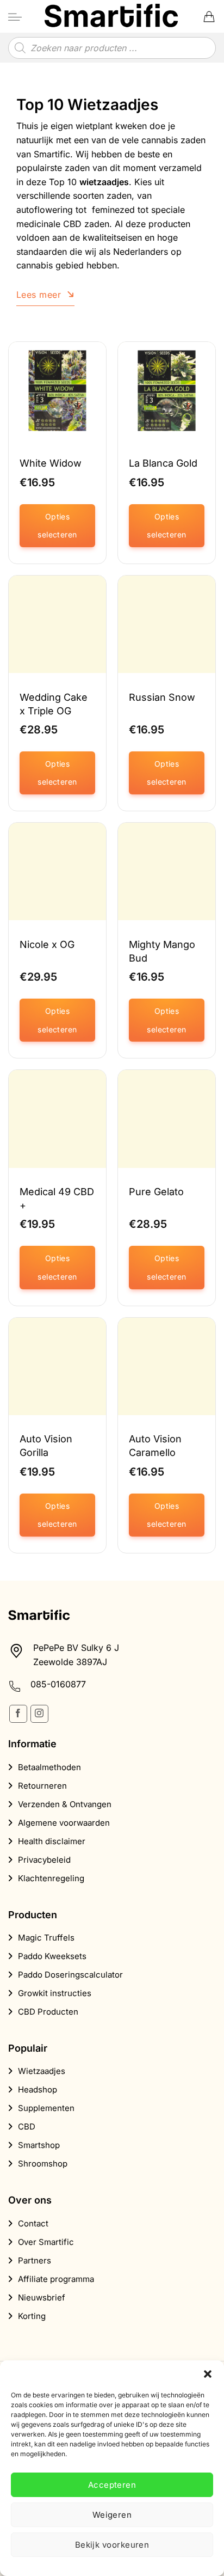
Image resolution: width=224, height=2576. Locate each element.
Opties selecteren (57, 526)
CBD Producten (48, 2012)
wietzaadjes (104, 182)
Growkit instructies (55, 1993)
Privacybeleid (44, 1860)
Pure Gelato (156, 1192)
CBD (27, 2127)
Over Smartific (46, 2242)
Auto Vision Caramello (155, 1446)
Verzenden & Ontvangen (65, 1804)
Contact (33, 2223)
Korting (32, 2316)
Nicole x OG (47, 944)
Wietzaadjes (42, 2071)
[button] (208, 2374)
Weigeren (112, 2515)
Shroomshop (43, 2164)
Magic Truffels (46, 1938)
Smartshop (39, 2145)
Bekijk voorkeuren (112, 2545)
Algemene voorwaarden (64, 1823)
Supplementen (46, 2108)
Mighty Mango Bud (162, 951)
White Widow (51, 463)
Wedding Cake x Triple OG (54, 704)
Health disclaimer (52, 1841)
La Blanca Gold (163, 463)
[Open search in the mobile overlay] (112, 48)
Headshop (38, 2089)
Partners (35, 2260)
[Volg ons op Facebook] (18, 1714)
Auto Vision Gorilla (46, 1446)
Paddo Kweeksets (52, 1956)
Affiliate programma (56, 2279)
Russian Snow (162, 697)
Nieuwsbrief (42, 2297)
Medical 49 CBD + (57, 1198)
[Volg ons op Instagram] (39, 1714)
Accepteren (112, 2485)
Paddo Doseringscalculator (70, 1975)
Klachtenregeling (51, 1878)
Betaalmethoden (49, 1767)
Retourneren (42, 1786)
